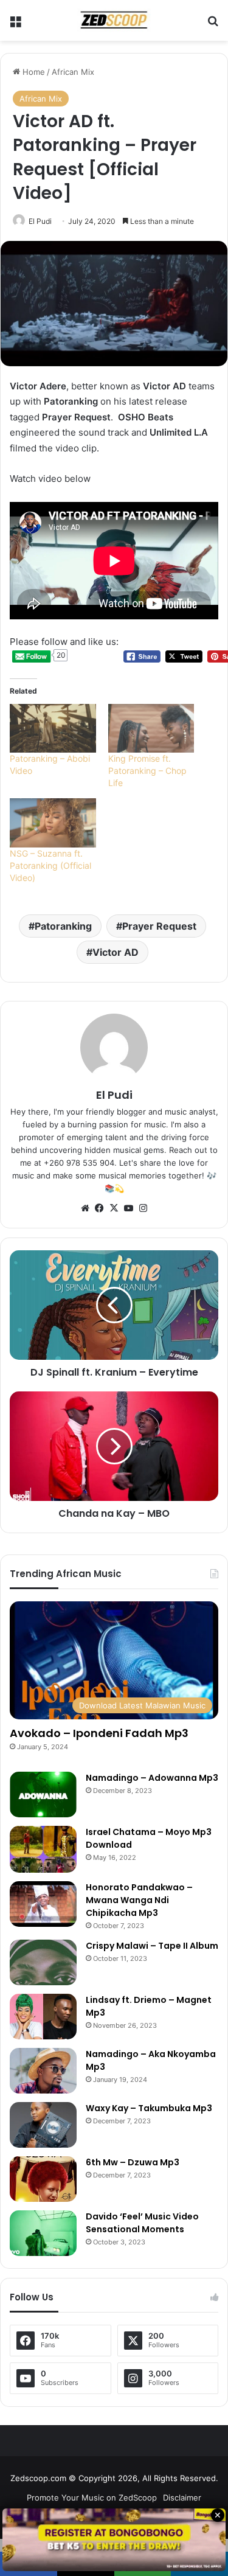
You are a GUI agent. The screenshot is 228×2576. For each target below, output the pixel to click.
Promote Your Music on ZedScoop (92, 2498)
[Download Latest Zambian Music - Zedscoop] (114, 20)
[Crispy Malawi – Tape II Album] (43, 1962)
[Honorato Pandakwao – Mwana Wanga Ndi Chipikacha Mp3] (43, 1904)
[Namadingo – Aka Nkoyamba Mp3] (43, 2071)
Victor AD (116, 952)
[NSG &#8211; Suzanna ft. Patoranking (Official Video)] (53, 823)
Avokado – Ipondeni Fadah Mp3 (99, 1733)
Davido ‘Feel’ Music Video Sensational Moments (142, 2223)
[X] (114, 1208)
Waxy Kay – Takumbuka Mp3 (149, 2108)
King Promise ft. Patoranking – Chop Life (147, 771)
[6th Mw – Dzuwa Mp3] (43, 2179)
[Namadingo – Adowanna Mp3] (43, 1794)
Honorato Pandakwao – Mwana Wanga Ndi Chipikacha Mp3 (139, 1900)
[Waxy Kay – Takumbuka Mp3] (43, 2125)
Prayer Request (159, 926)
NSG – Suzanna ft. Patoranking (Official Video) (50, 865)
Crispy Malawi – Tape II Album (152, 1946)
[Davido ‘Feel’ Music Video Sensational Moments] (43, 2233)
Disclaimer (182, 2498)
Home (33, 72)
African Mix (73, 72)
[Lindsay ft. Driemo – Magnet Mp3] (43, 2017)
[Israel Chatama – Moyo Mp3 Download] (43, 1849)
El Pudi (40, 221)
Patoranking (63, 926)
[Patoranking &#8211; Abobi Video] (53, 729)
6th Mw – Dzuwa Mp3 (133, 2162)
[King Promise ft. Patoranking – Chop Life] (151, 729)
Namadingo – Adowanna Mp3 (152, 1778)
